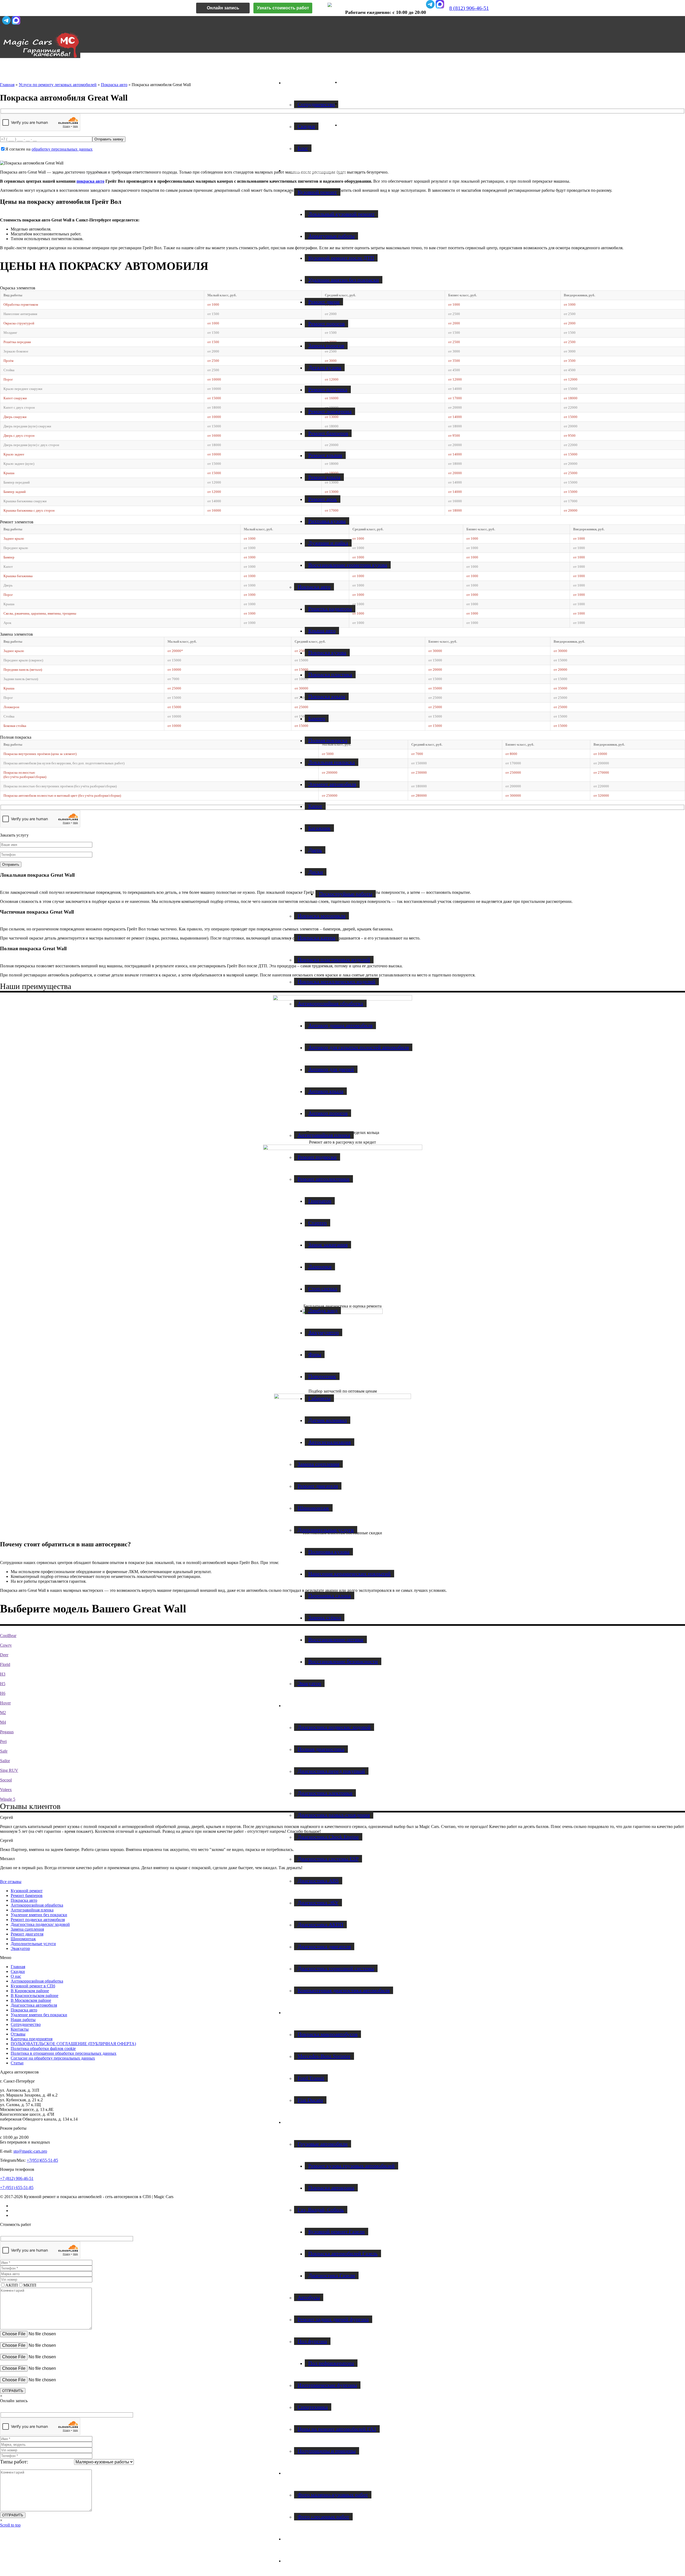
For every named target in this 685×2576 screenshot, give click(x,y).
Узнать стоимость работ (283, 8)
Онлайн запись (223, 8)
